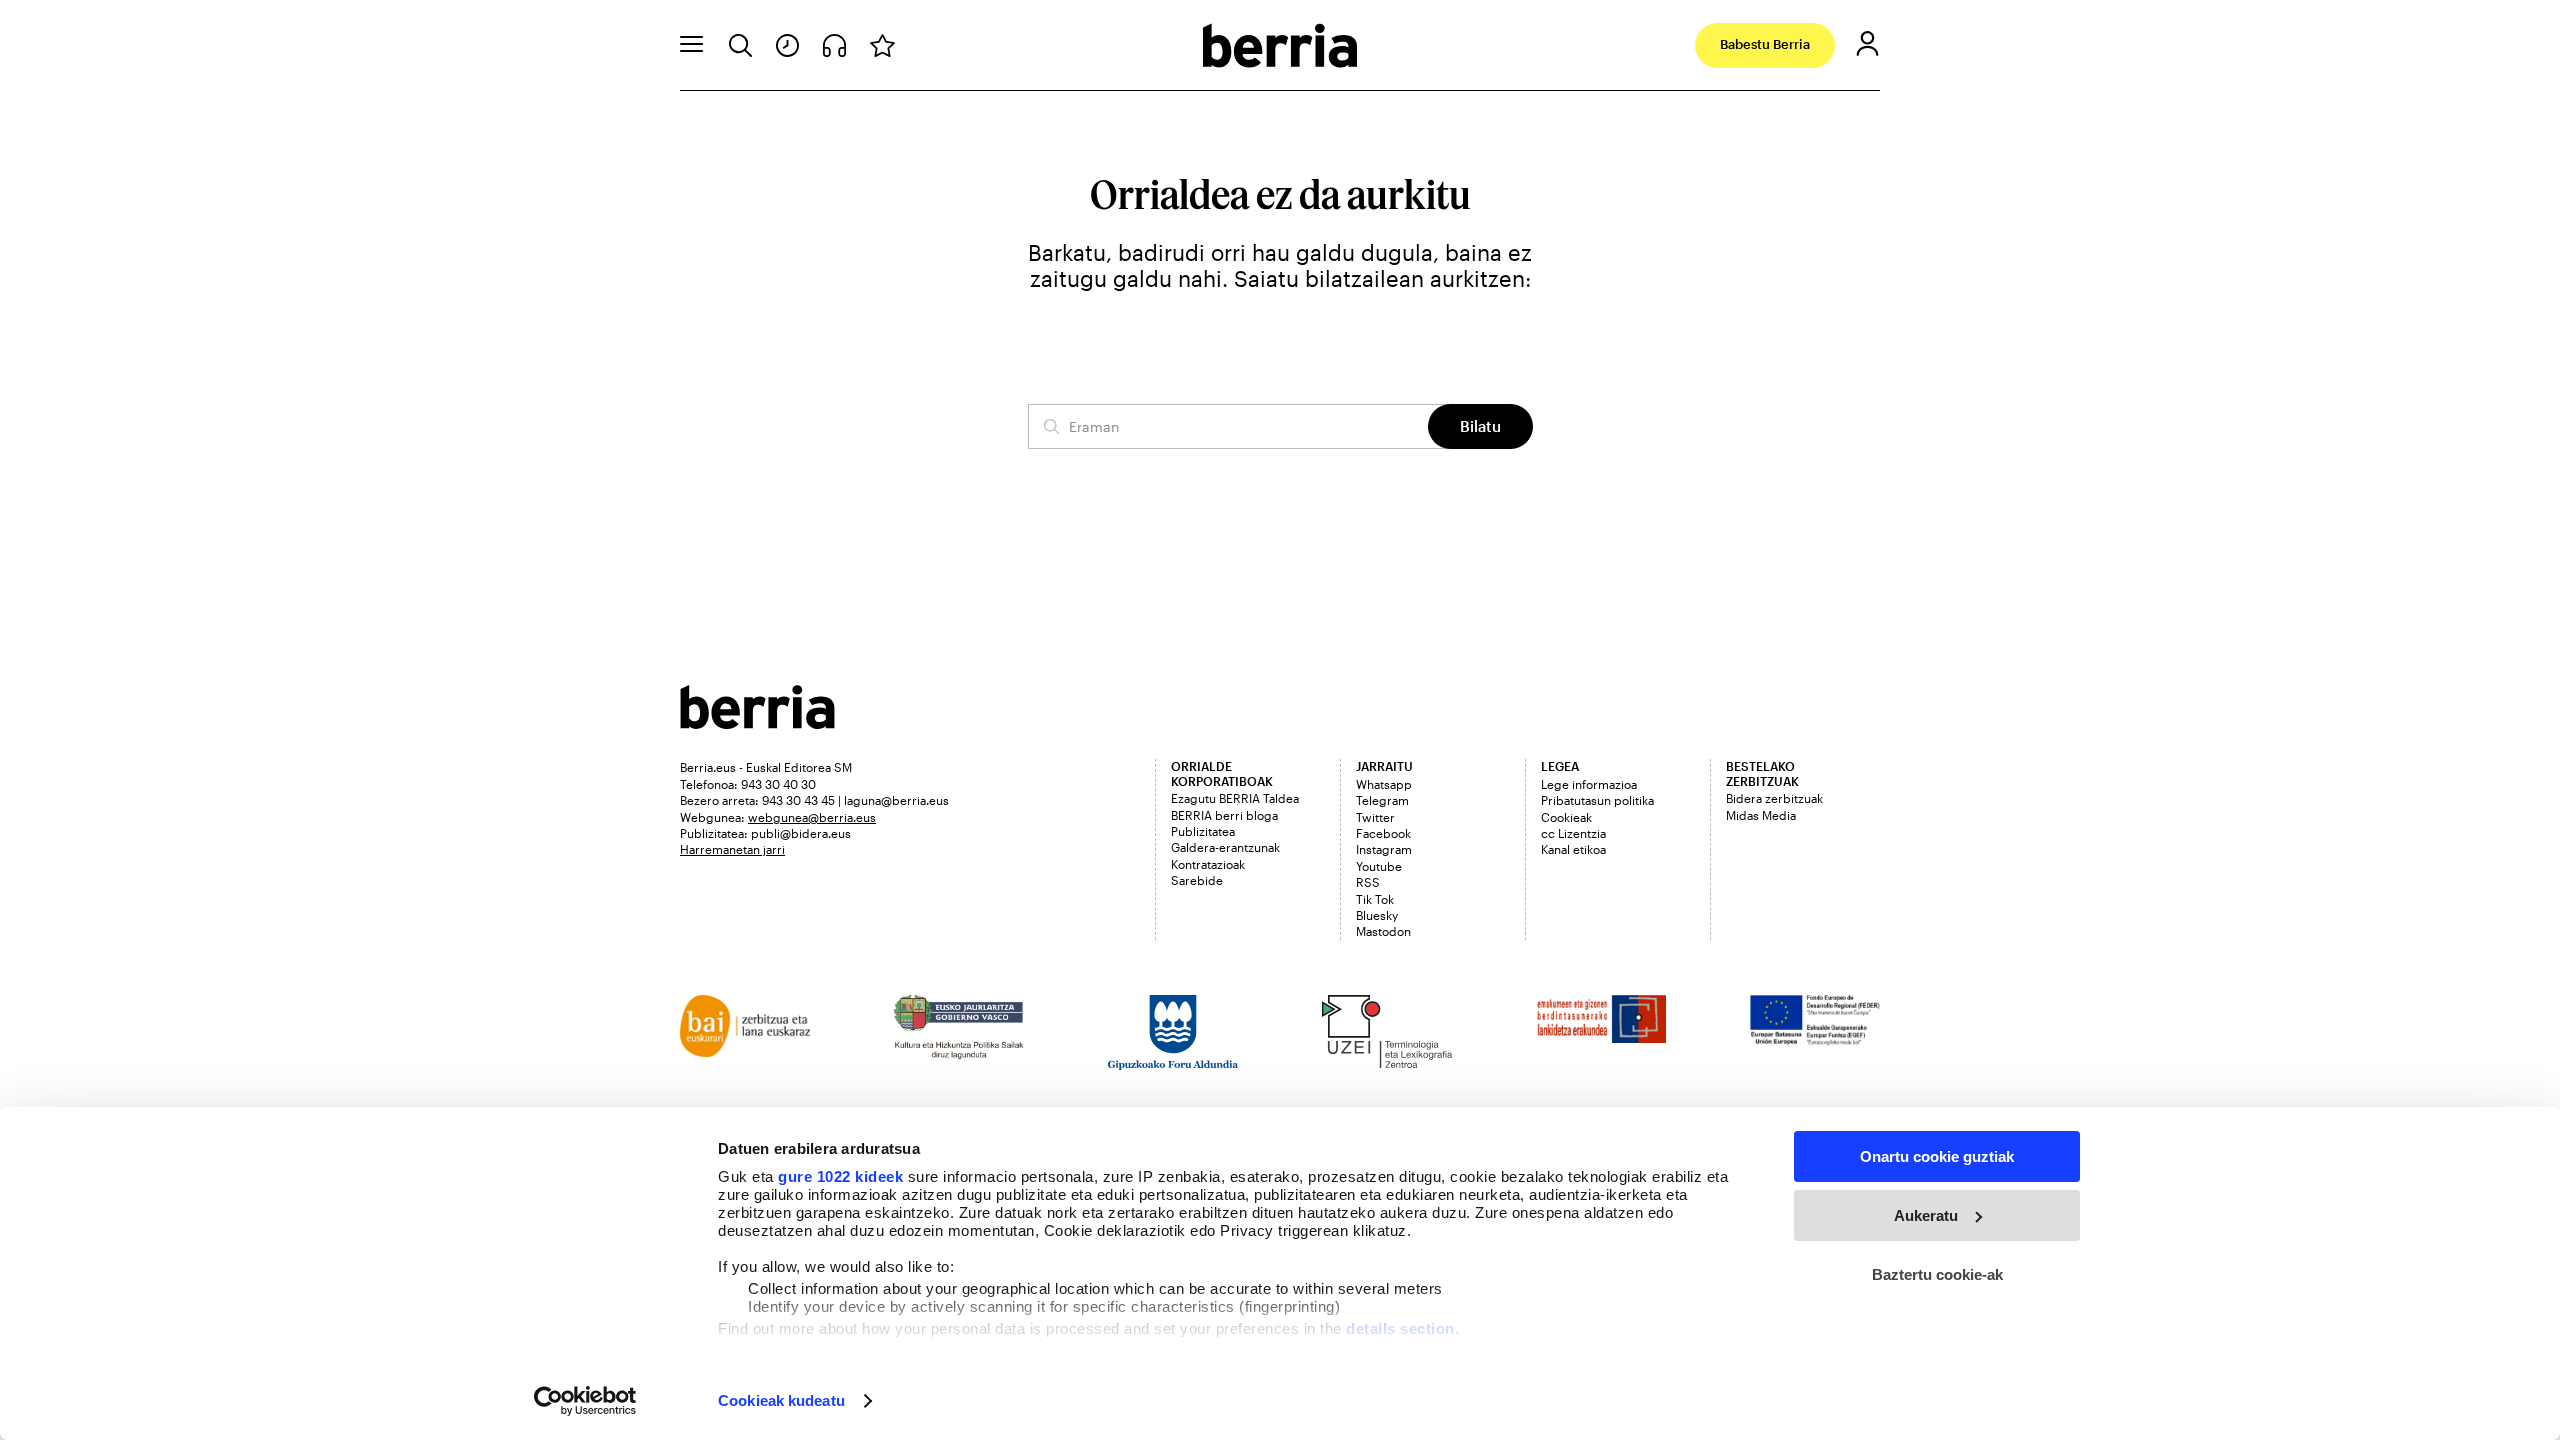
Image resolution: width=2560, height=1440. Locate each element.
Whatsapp (1384, 784)
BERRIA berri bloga (1224, 815)
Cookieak (1566, 817)
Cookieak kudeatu (781, 1400)
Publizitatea (1203, 831)
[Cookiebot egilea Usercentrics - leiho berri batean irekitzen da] (585, 1401)
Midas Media (1761, 815)
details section (1400, 1328)
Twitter (1375, 817)
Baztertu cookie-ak (1937, 1274)
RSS (1368, 882)
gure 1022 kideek (840, 1176)
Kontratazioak (1208, 864)
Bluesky (1377, 915)
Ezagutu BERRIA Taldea (1235, 798)
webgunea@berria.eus (812, 817)
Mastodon (1383, 931)
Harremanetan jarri (732, 849)
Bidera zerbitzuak (1774, 798)
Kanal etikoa (1573, 849)
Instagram (1384, 849)
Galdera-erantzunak (1225, 847)
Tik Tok (1375, 899)
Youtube (1379, 866)
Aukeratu (1926, 1215)
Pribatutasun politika (1597, 800)
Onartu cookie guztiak (1937, 1156)
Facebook (1383, 833)
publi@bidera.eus (801, 833)
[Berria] (757, 722)
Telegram (1382, 800)
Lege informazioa (1589, 784)
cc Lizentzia (1573, 833)
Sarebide (1197, 880)
